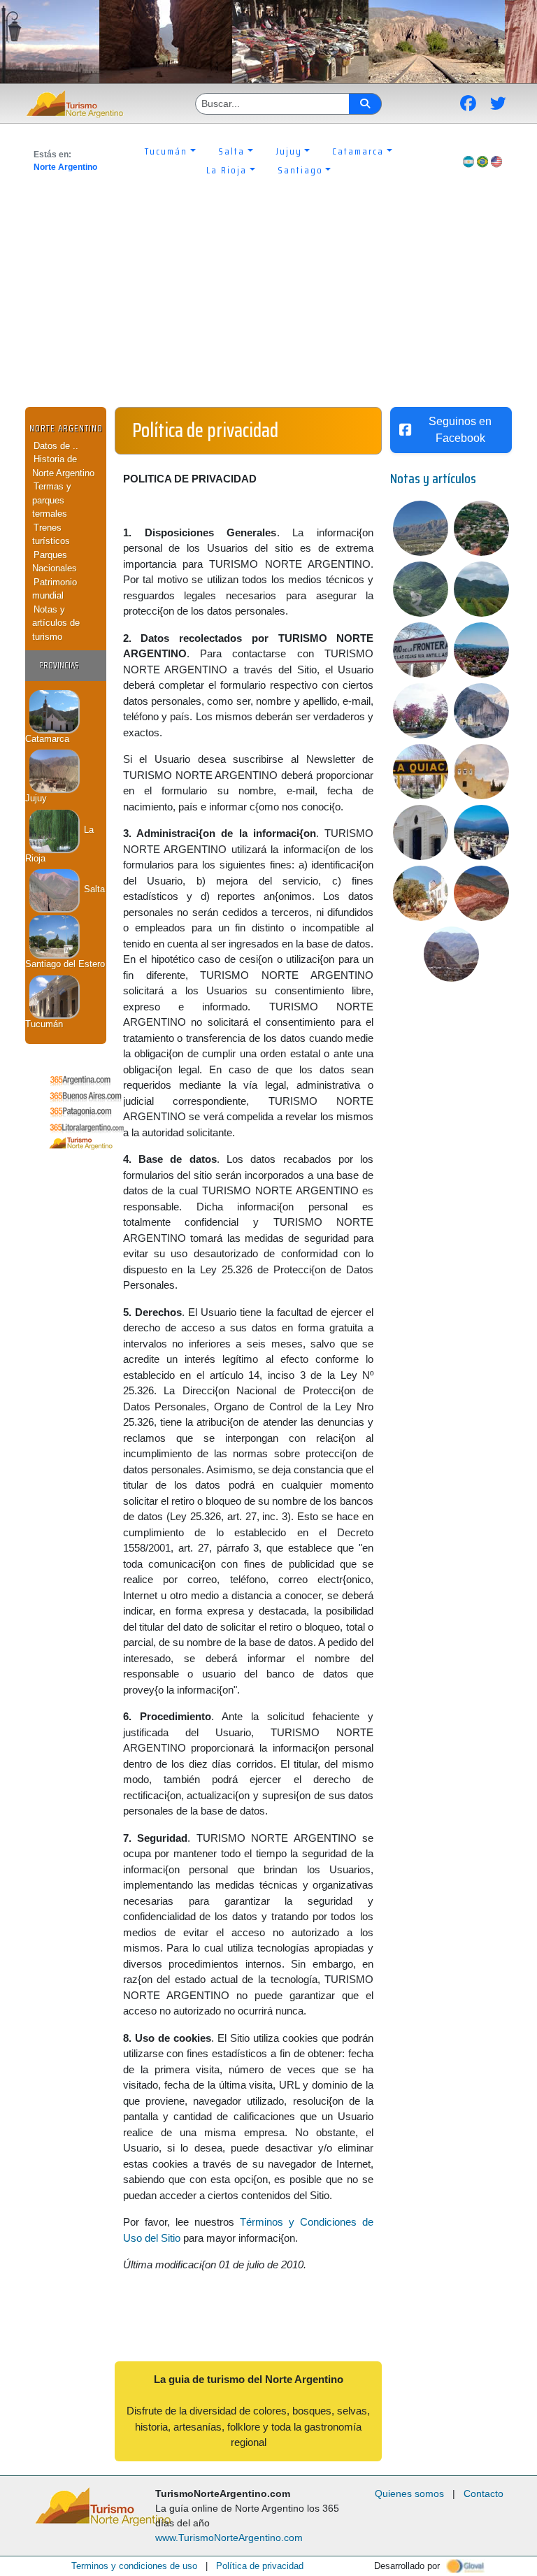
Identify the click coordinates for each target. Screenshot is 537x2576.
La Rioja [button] (227, 170)
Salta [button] (231, 151)
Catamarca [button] (358, 151)
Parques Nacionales (55, 562)
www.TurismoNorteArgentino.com (229, 2538)
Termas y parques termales (52, 500)
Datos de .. (56, 446)
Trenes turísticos (51, 535)
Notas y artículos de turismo (56, 623)
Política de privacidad (260, 2566)
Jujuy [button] (289, 151)
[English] (496, 161)
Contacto (484, 2493)
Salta (93, 889)
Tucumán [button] (166, 151)
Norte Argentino (65, 167)
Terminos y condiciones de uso (134, 2566)
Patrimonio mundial (55, 589)
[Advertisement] (268, 302)
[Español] (468, 161)
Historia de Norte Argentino (63, 466)
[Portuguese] (482, 161)
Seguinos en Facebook (460, 430)
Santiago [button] (300, 170)
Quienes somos (409, 2493)
